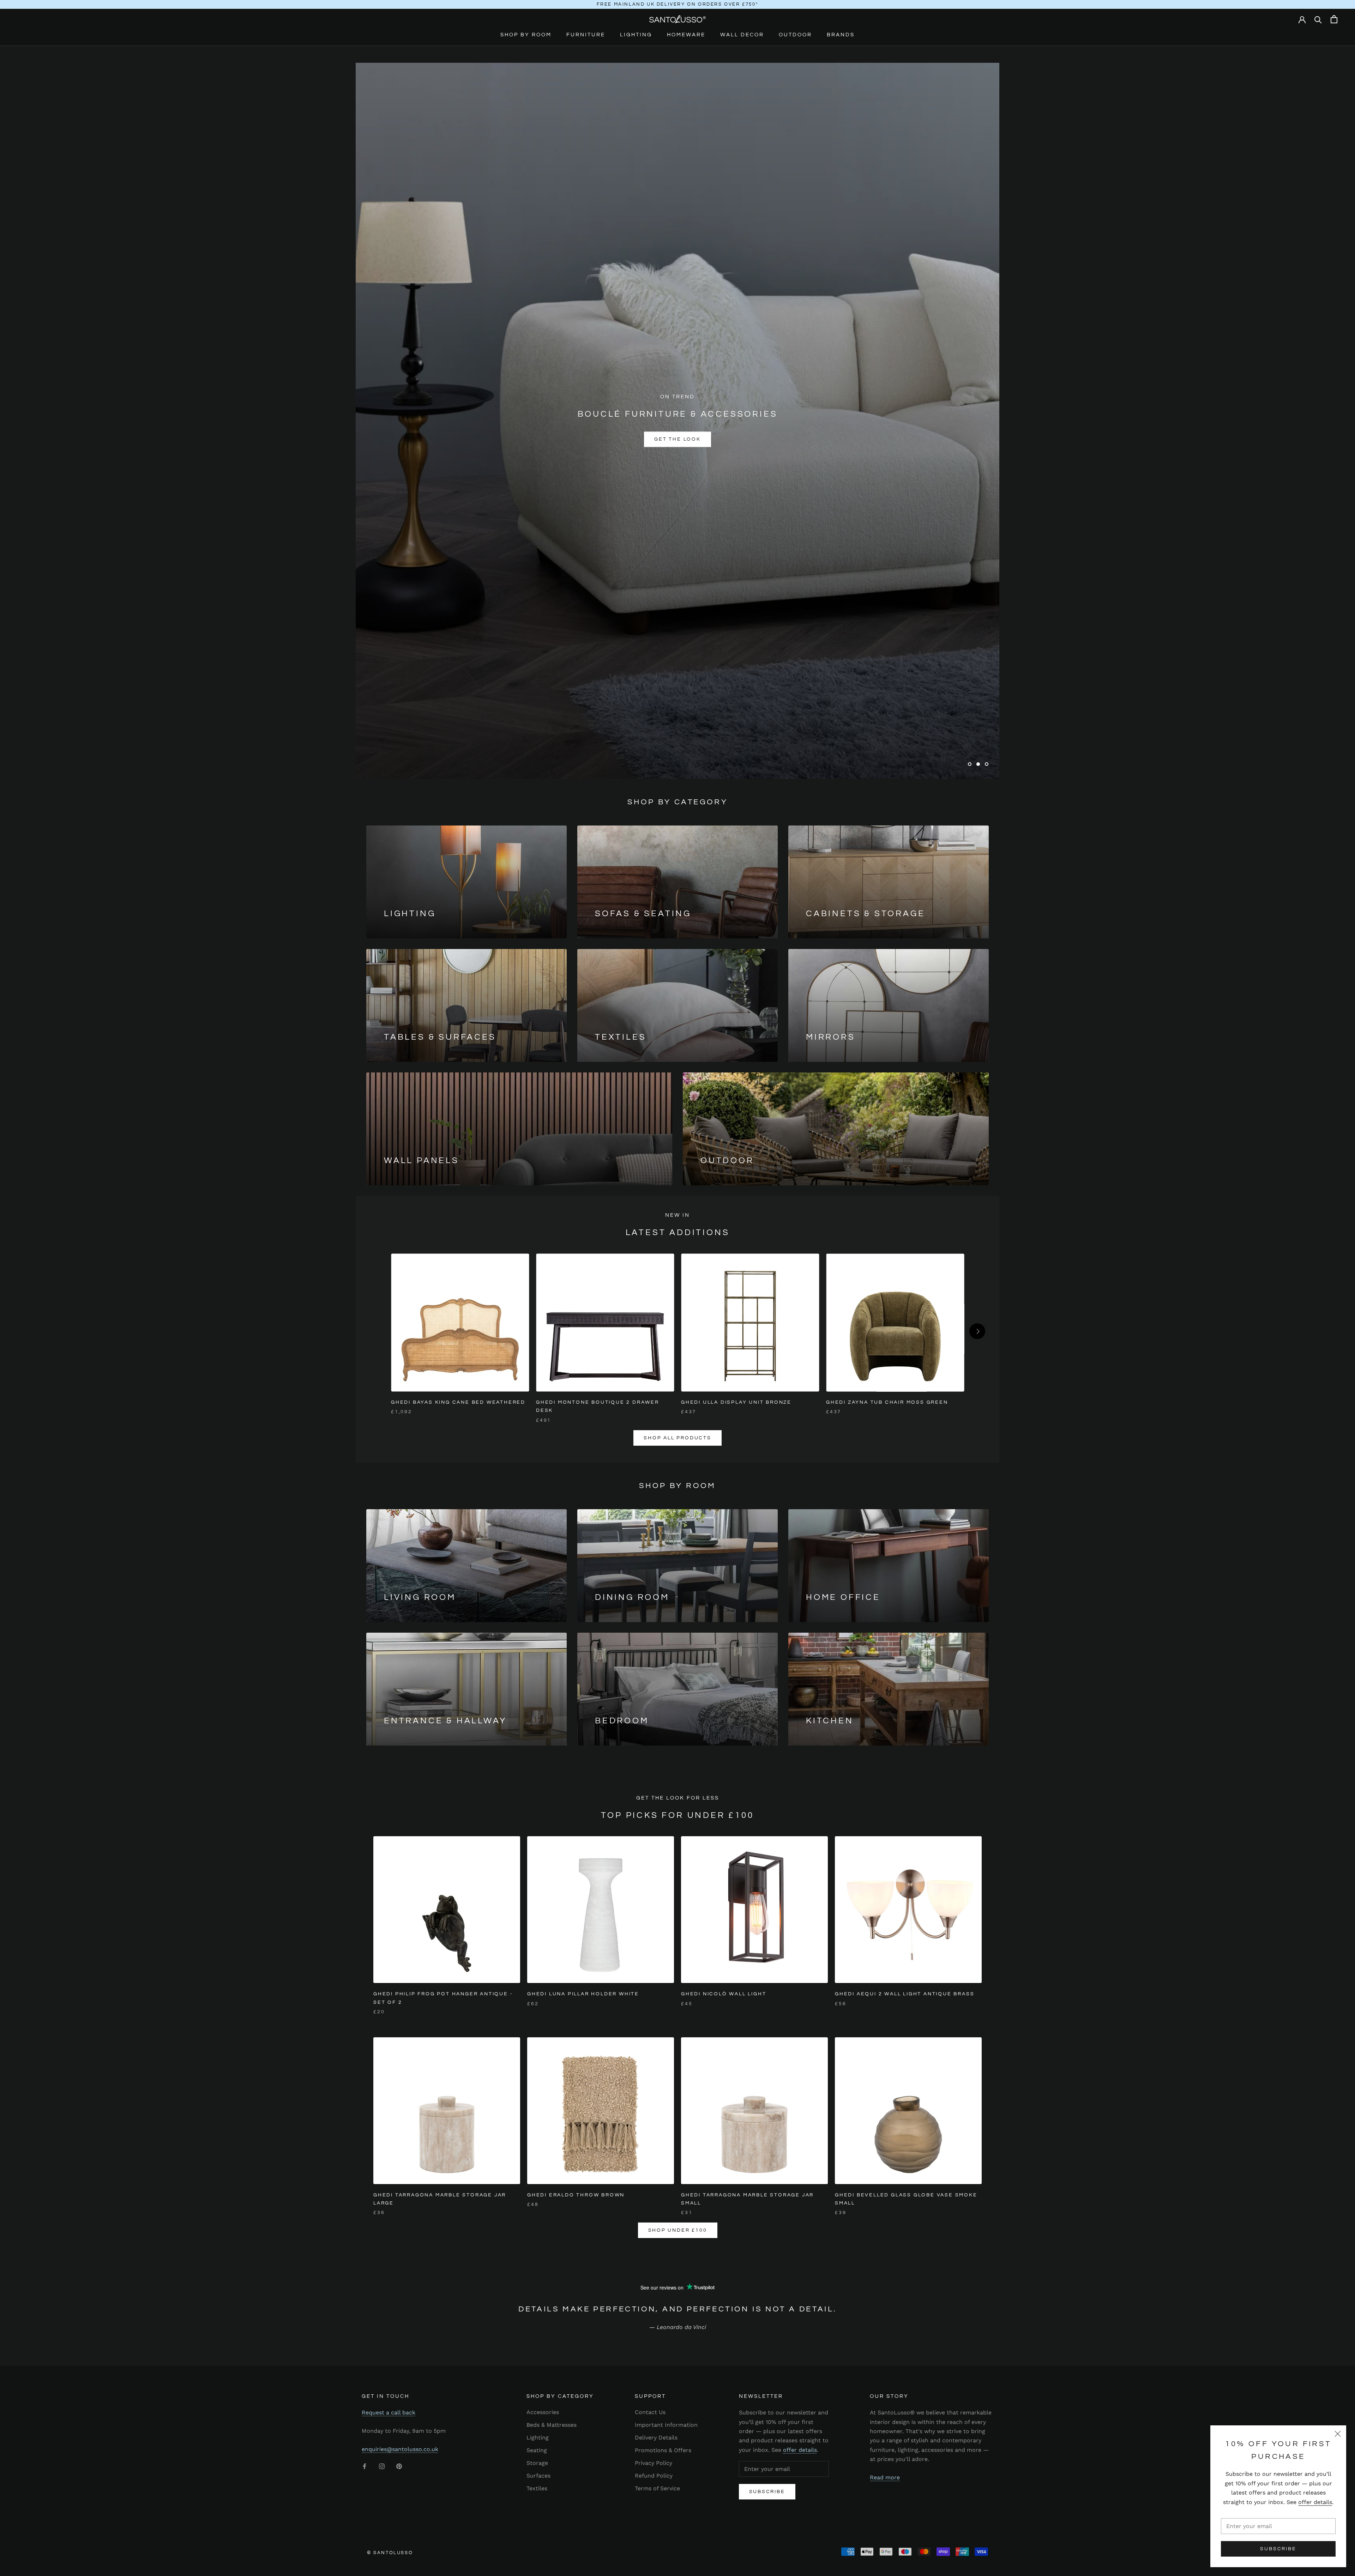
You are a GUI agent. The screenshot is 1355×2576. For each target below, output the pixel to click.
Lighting (636, 35)
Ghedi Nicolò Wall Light (724, 1994)
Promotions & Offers (663, 2450)
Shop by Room (526, 35)
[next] (977, 1331)
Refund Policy (654, 2476)
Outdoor (795, 35)
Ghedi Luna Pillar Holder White (583, 1994)
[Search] (1318, 19)
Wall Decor (742, 35)
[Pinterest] (399, 2466)
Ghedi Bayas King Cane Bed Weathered (458, 1402)
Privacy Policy (654, 2463)
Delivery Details (656, 2438)
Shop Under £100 (678, 2230)
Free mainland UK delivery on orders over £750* (678, 4)
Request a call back (389, 2412)
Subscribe (1278, 2549)
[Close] (1338, 2434)
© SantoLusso (390, 2553)
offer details (1315, 2502)
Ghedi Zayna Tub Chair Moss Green (887, 1402)
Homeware (686, 35)
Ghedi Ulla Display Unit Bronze (736, 1402)
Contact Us (650, 2412)
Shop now (677, 432)
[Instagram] (382, 2466)
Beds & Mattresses (552, 2425)
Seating (537, 2450)
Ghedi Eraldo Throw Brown (576, 2195)
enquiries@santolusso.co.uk (400, 2449)
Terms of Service (657, 2488)
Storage (537, 2463)
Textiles (537, 2488)
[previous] (378, 1331)
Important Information (666, 2425)
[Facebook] (365, 2466)
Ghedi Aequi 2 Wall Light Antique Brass (905, 1994)
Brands (841, 35)
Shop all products (677, 1438)
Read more (885, 2477)
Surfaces (538, 2476)
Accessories (543, 2412)
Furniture (586, 35)
